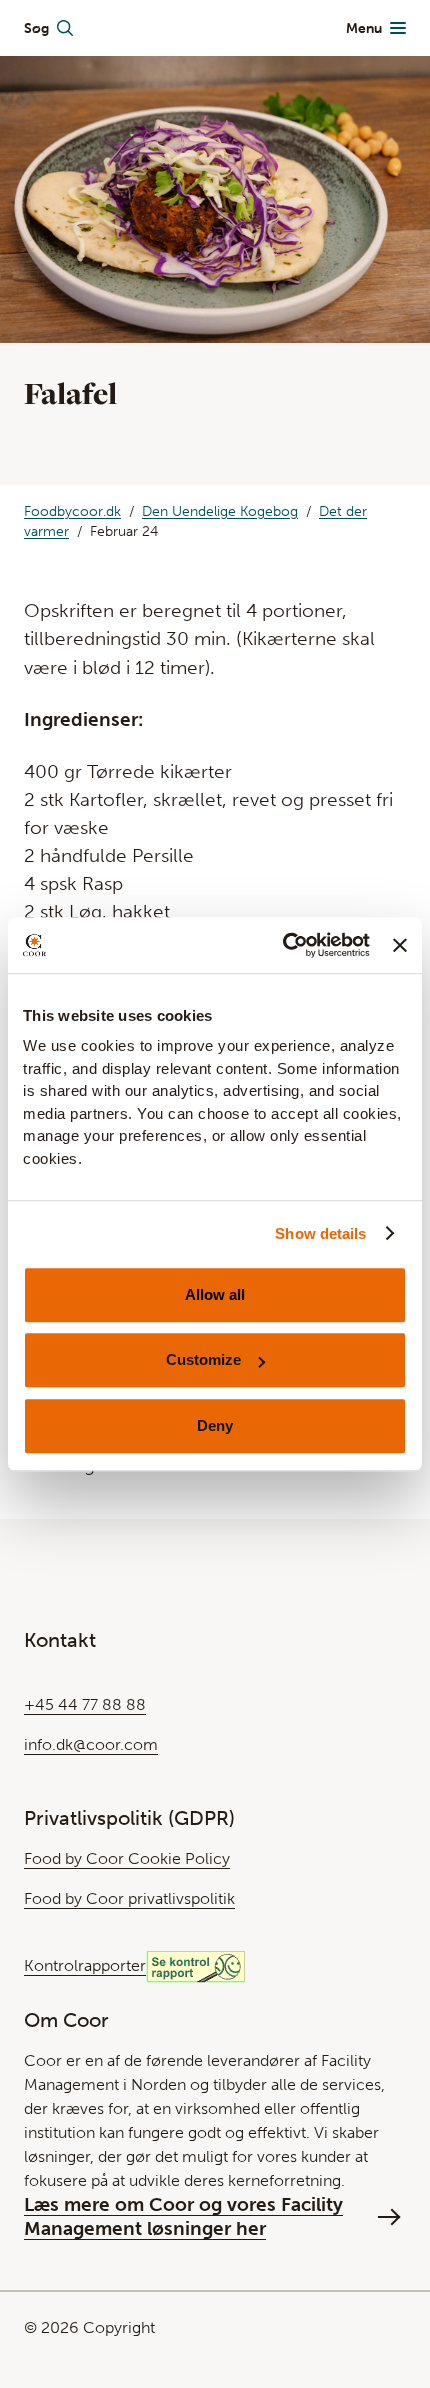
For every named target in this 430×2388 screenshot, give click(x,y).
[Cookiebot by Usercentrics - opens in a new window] (283, 945)
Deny (215, 1425)
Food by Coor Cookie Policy (127, 1858)
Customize (203, 1359)
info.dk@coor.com (91, 1744)
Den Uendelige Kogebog (220, 511)
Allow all (215, 1294)
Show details (320, 1233)
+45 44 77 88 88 (85, 1704)
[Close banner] (400, 945)
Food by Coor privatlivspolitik (129, 1898)
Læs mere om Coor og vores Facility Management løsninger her (183, 2216)
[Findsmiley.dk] (195, 1965)
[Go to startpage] (210, 28)
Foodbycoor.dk (72, 511)
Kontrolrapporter (85, 1965)
